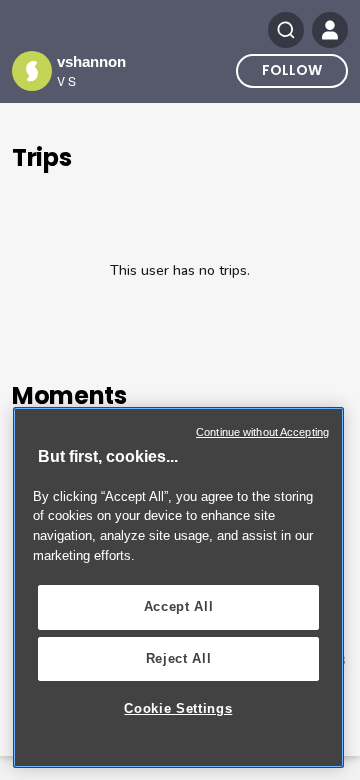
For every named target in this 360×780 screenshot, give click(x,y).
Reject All (179, 658)
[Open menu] (330, 30)
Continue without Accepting (262, 432)
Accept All (179, 606)
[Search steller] (286, 30)
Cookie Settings (178, 708)
